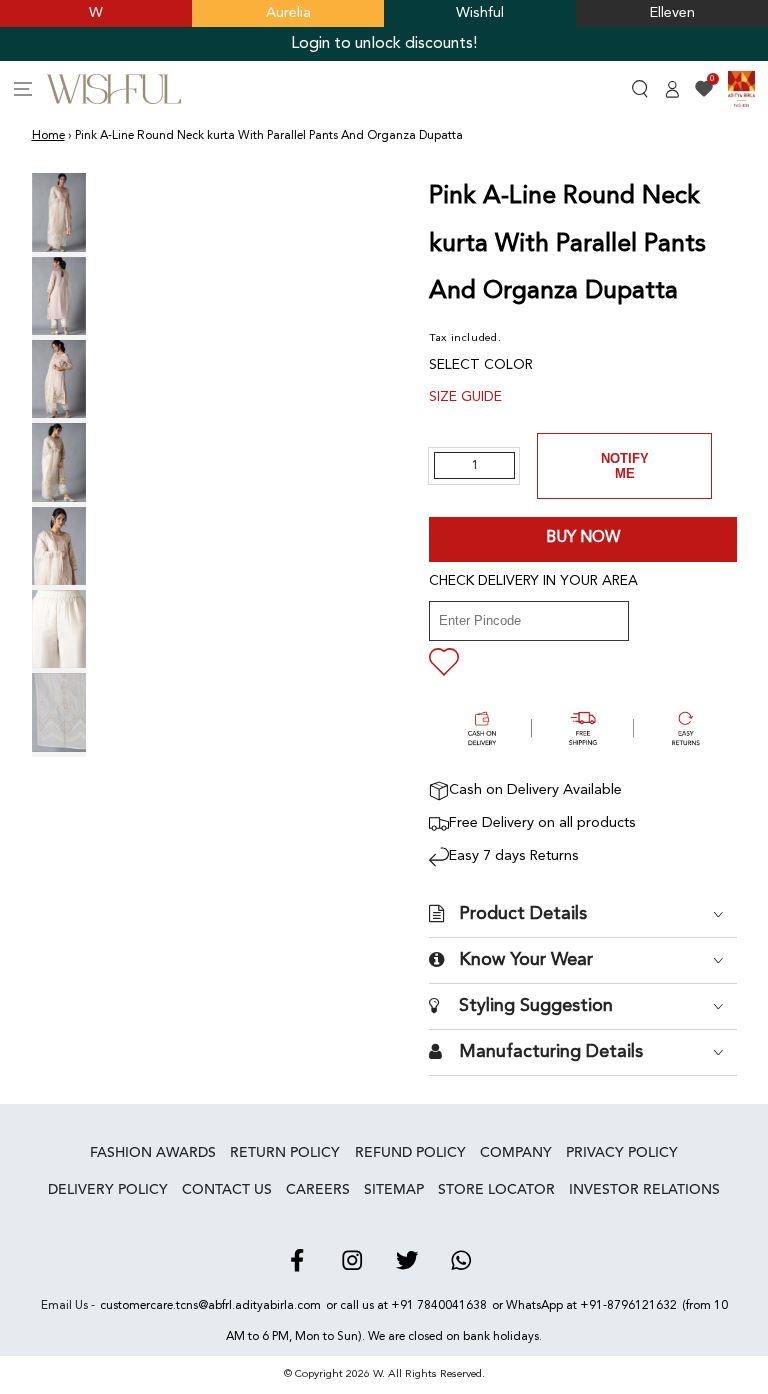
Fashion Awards (153, 1153)
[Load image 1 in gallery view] (59, 212)
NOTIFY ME (625, 466)
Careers (318, 1190)
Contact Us (227, 1190)
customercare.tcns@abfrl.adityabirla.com (210, 1306)
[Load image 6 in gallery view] (59, 629)
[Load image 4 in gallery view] (59, 462)
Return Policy (285, 1153)
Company (516, 1153)
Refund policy (410, 1153)
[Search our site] (640, 89)
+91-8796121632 (628, 1306)
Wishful (480, 13)
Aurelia (288, 13)
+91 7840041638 (439, 1306)
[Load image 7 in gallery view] (59, 712)
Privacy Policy (622, 1153)
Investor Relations (644, 1190)
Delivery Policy (108, 1190)
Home (48, 136)
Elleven (672, 13)
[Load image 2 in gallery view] (59, 296)
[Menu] (23, 89)
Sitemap (394, 1190)
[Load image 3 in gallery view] (59, 379)
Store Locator (496, 1190)
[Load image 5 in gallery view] (59, 546)
